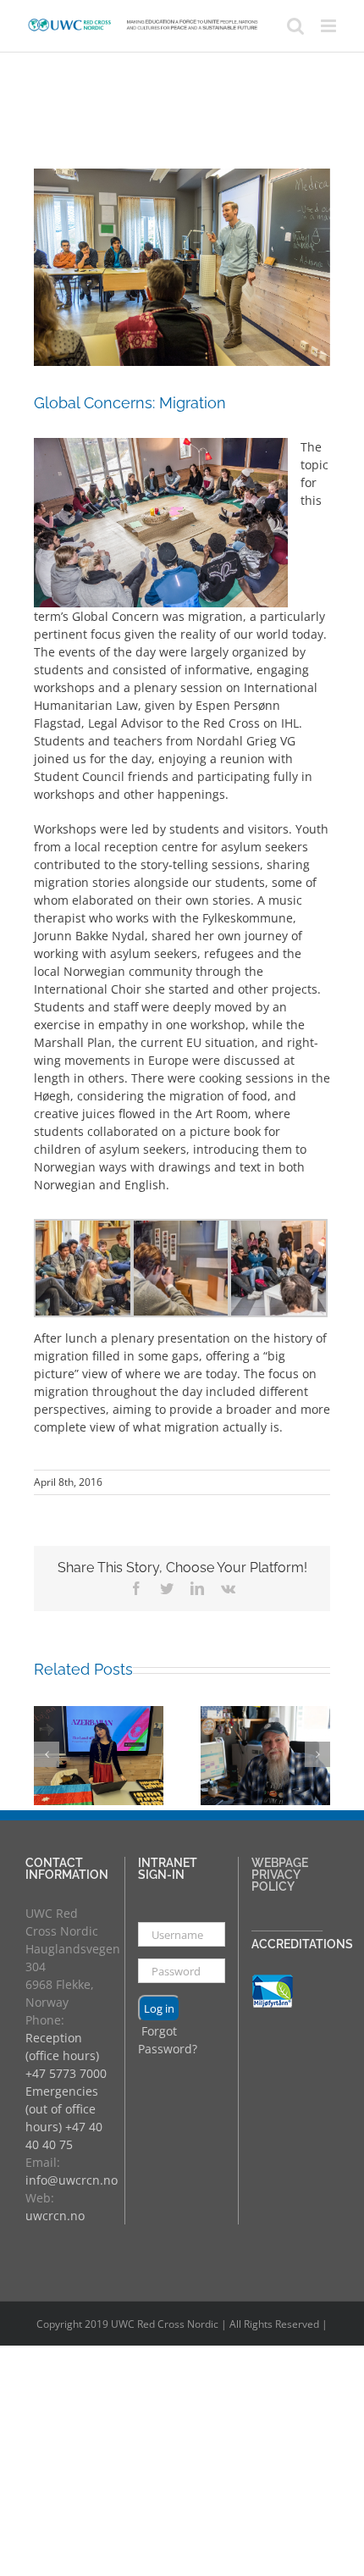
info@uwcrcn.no (72, 2180)
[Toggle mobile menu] (330, 26)
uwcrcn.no (55, 2216)
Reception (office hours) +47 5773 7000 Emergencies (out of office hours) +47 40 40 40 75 (66, 2091)
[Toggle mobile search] (295, 26)
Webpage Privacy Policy (280, 1875)
